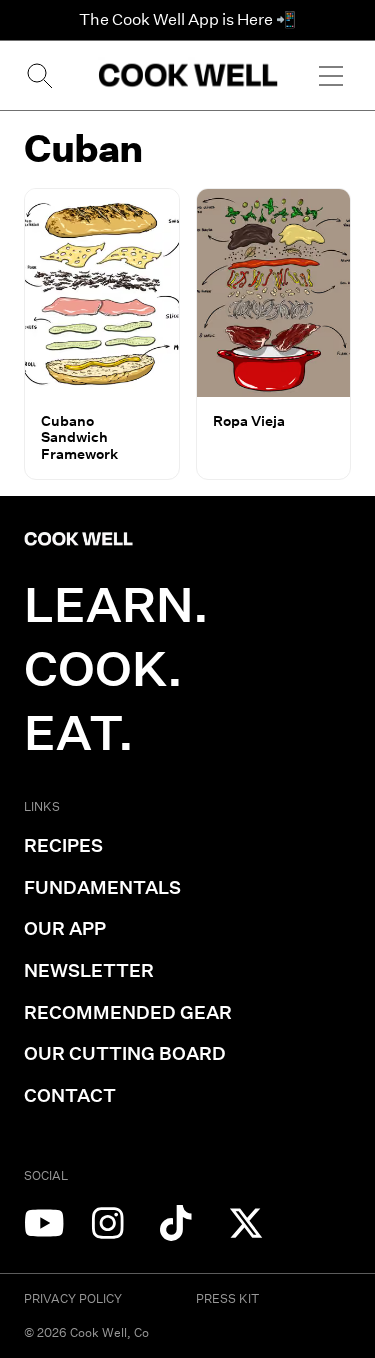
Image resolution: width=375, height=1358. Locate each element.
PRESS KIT (227, 1298)
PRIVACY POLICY (73, 1298)
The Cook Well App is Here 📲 (187, 19)
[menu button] (331, 75)
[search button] (38, 75)
